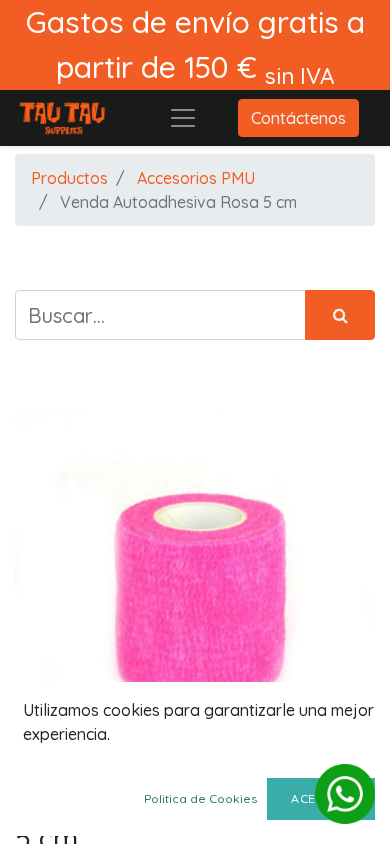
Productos (69, 178)
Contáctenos (298, 118)
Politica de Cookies (200, 798)
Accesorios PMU (196, 178)
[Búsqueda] (340, 315)
